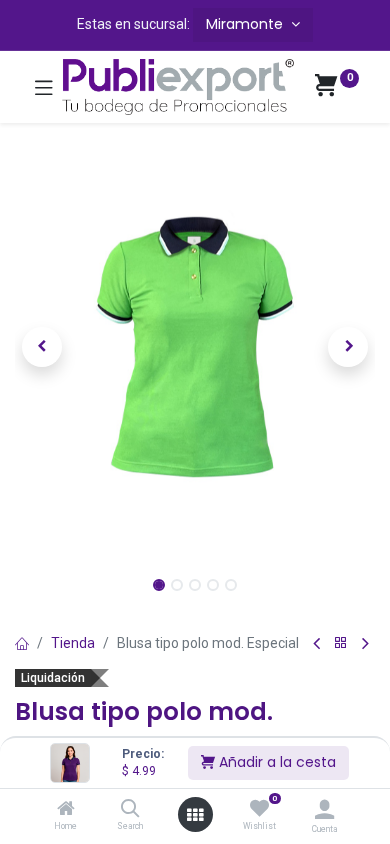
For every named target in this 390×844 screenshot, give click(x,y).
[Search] (130, 810)
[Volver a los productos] (341, 643)
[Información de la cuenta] (324, 809)
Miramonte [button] (246, 24)
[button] (42, 347)
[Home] (66, 810)
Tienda (73, 643)
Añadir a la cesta (275, 762)
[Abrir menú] (195, 815)
